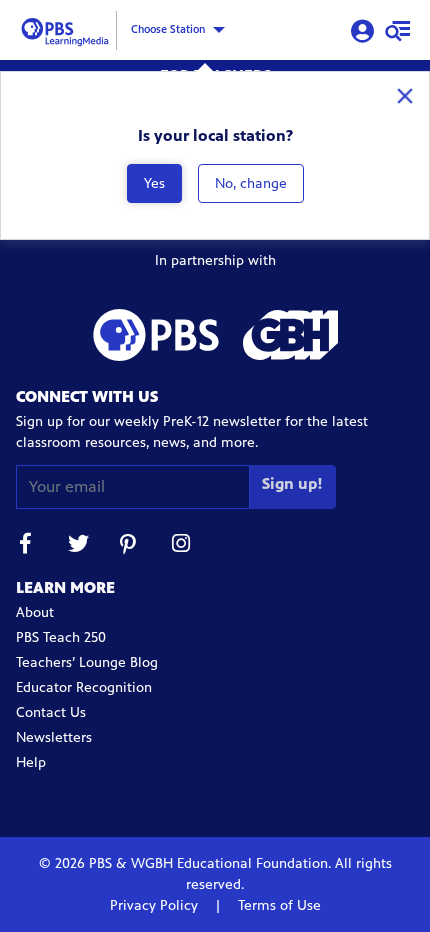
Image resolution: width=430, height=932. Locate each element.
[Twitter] (78, 546)
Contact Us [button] (51, 712)
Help (31, 762)
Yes (154, 183)
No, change (251, 183)
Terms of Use (277, 905)
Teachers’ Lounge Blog (87, 662)
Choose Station (168, 29)
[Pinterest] (130, 546)
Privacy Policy (156, 905)
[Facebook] (26, 546)
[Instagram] (182, 546)
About (35, 612)
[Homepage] (68, 28)
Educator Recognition (84, 687)
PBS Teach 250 (61, 637)
